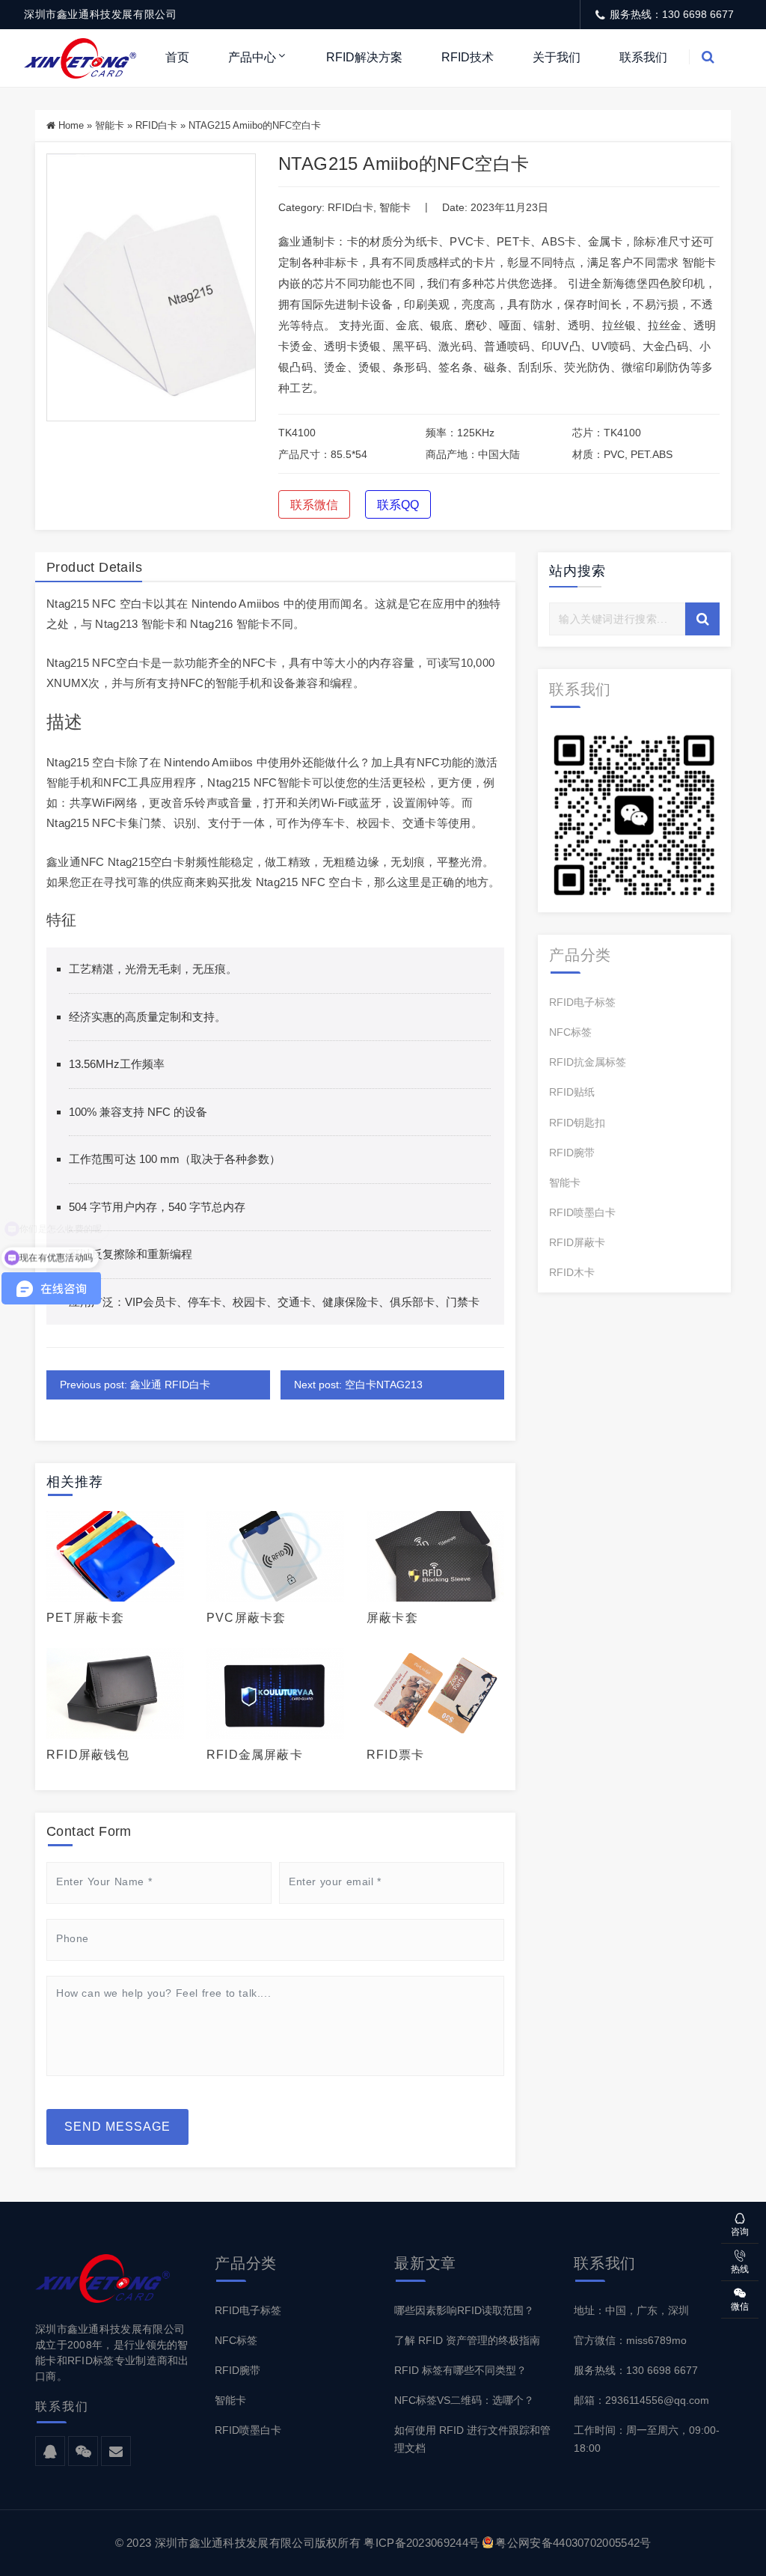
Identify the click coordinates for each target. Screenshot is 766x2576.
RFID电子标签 (582, 1002)
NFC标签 (570, 1032)
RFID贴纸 (572, 1092)
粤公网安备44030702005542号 (573, 2543)
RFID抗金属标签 (588, 1062)
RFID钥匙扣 (577, 1123)
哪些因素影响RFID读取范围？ (464, 2310)
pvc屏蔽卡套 (246, 1618)
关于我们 (557, 57)
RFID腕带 (572, 1153)
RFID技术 (468, 57)
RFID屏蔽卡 (577, 1242)
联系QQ (398, 505)
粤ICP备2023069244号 (422, 2543)
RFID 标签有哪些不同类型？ (460, 2370)
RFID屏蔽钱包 (88, 1755)
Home (71, 125)
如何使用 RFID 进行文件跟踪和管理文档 (472, 2439)
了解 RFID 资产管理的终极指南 (467, 2340)
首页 (177, 57)
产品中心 (252, 57)
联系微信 (314, 505)
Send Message (117, 2127)
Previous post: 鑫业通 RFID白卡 (135, 1385)
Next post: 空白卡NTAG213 (358, 1385)
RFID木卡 (572, 1272)
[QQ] (50, 2452)
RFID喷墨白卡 (582, 1212)
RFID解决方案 (364, 57)
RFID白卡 (156, 125)
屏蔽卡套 (392, 1618)
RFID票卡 (395, 1755)
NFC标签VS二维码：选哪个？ (464, 2400)
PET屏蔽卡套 (85, 1618)
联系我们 (643, 57)
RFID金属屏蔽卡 (255, 1755)
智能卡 (110, 125)
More (111, 1557)
